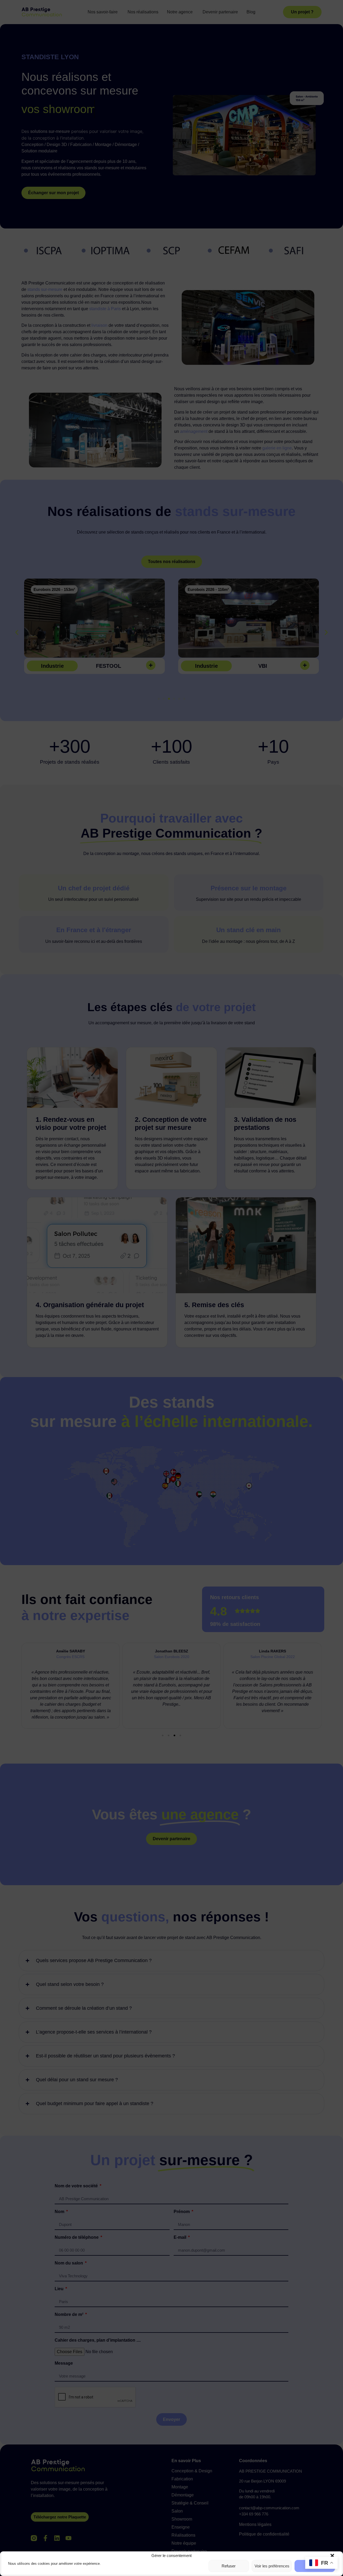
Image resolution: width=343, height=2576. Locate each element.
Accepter (315, 2566)
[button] (332, 2556)
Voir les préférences (272, 2566)
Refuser (229, 2566)
